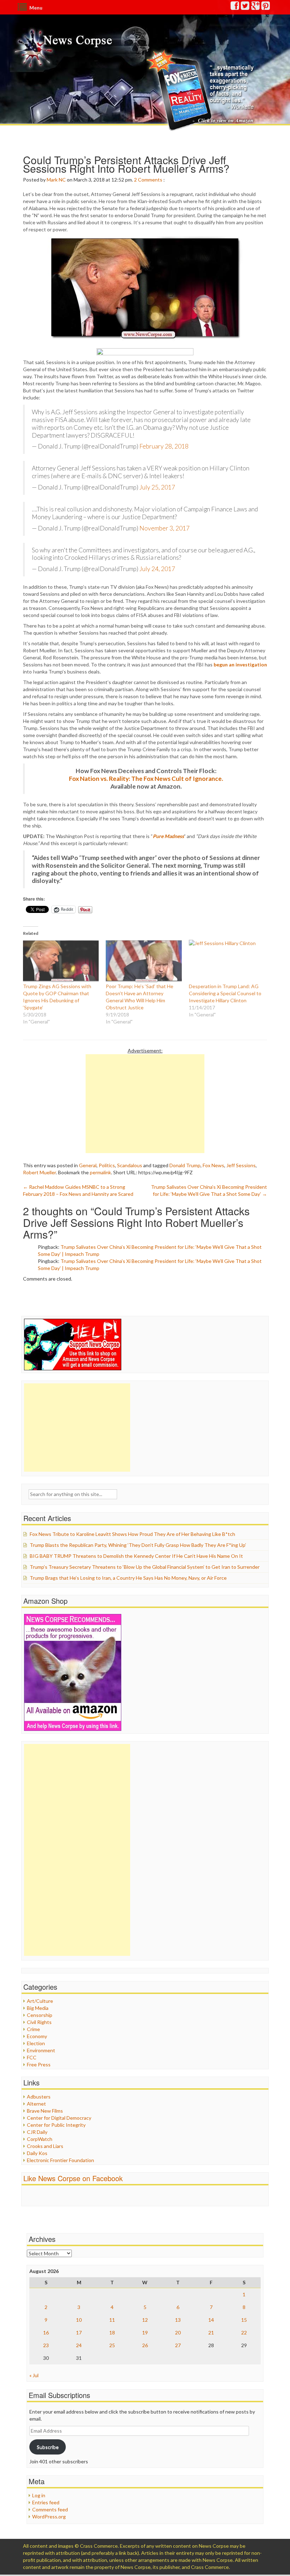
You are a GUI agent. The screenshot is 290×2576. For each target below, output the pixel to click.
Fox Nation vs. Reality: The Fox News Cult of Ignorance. (146, 779)
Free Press (39, 2064)
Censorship (40, 2015)
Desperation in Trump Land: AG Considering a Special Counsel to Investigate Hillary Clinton (225, 993)
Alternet (36, 2104)
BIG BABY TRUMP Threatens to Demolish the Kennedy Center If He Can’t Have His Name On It (136, 1556)
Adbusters (39, 2097)
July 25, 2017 (157, 487)
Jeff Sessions (241, 1165)
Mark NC (56, 180)
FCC (32, 2057)
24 (79, 2345)
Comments (150, 180)
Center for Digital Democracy (59, 2118)
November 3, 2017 (164, 528)
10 (79, 2320)
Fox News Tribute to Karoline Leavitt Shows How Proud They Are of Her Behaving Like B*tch (132, 1534)
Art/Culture (40, 2001)
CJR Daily (37, 2132)
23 (46, 2345)
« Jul (34, 2375)
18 (112, 2332)
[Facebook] (235, 7)
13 (178, 2320)
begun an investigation (240, 664)
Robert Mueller (39, 1172)
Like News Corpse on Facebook (73, 2178)
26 (145, 2345)
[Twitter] (245, 7)
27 (178, 2345)
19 (145, 2332)
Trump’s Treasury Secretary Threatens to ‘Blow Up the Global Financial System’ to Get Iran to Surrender (145, 1567)
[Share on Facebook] (145, 352)
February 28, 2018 (164, 446)
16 (46, 2332)
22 (244, 2332)
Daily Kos (37, 2153)
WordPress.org (49, 2516)
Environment (41, 2050)
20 (178, 2332)
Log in (39, 2495)
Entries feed (46, 2502)
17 (79, 2332)
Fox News (213, 1165)
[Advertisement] (145, 1104)
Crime (33, 2029)
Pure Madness (168, 836)
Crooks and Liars (45, 2146)
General (88, 1165)
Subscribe (48, 2447)
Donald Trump (185, 1165)
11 (112, 2320)
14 (211, 2320)
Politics (107, 1165)
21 (211, 2332)
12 (145, 2320)
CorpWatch (40, 2139)
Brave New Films (45, 2111)
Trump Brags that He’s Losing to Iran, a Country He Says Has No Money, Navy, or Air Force (128, 1578)
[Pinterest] (266, 7)
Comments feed (50, 2509)
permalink (100, 1172)
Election (36, 2043)
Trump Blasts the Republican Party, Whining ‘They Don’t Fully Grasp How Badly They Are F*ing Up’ (138, 1545)
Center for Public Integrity (56, 2125)
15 (244, 2320)
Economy (37, 2036)
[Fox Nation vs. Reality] (201, 90)
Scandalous (130, 1165)
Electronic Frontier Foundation (60, 2160)
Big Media (38, 2008)
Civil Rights (39, 2022)
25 (112, 2345)
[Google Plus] (256, 7)
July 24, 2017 (157, 569)
